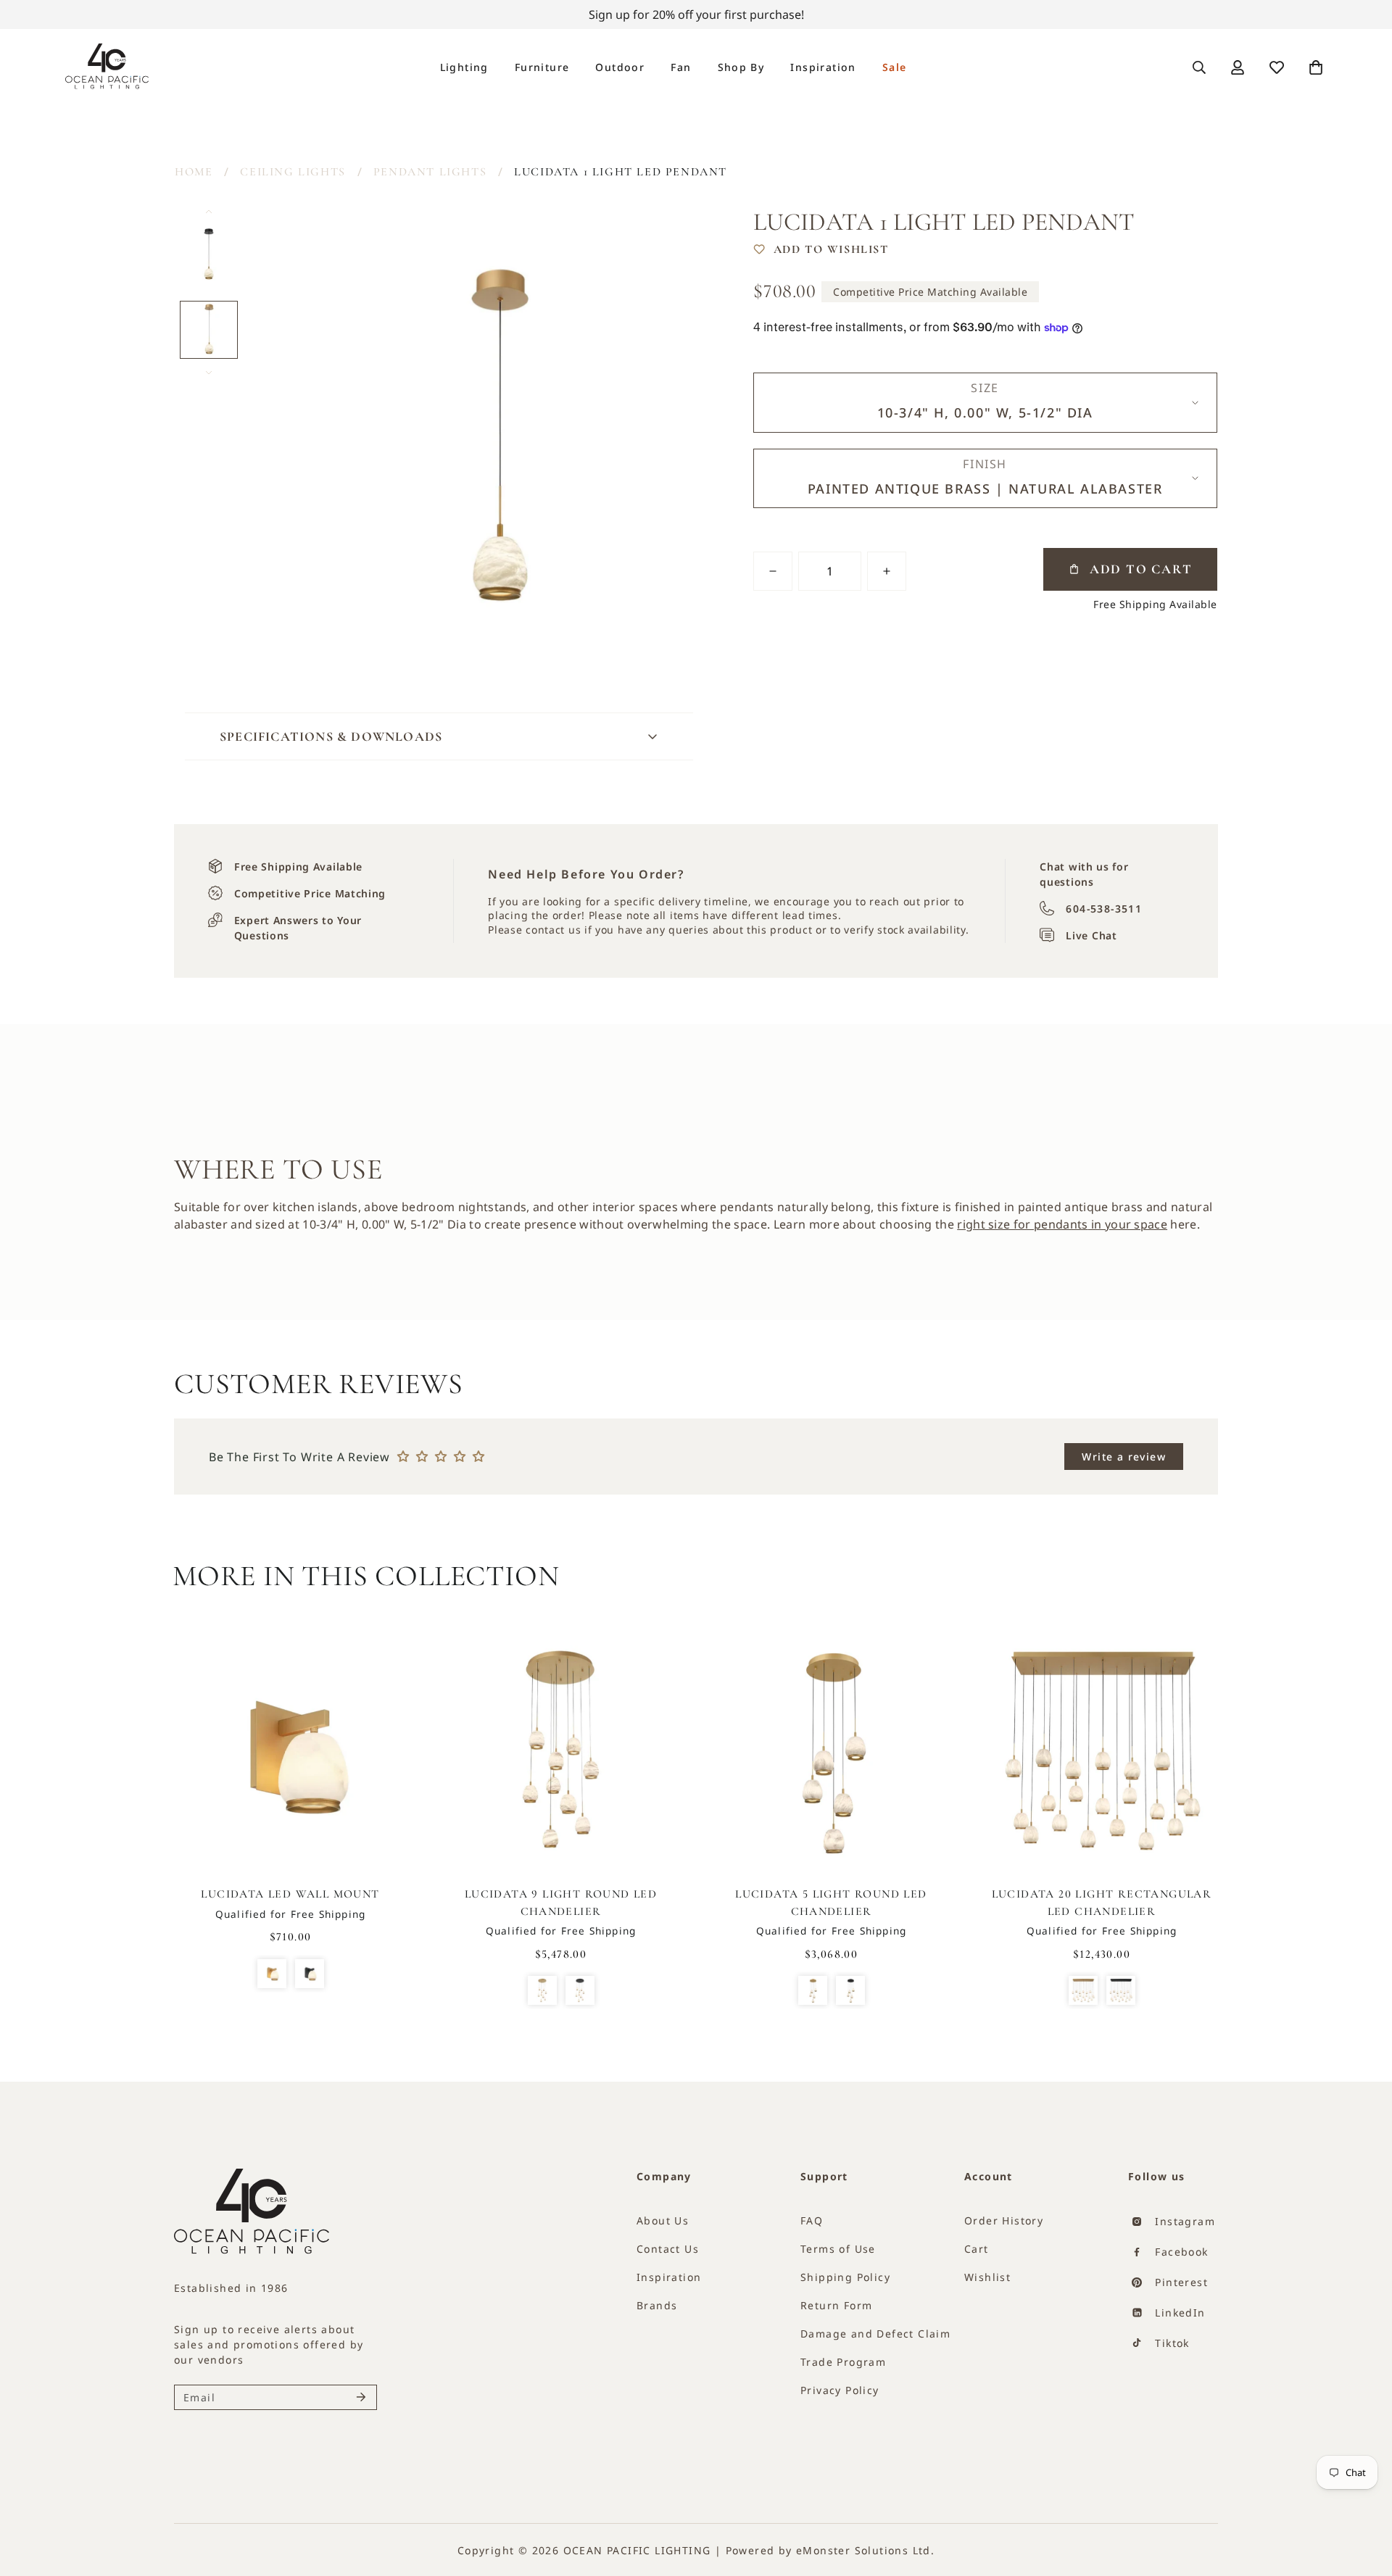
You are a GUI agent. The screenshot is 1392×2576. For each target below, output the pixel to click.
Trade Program (843, 2362)
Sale (895, 67)
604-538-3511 (1104, 909)
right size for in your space (1062, 1224)
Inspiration (823, 67)
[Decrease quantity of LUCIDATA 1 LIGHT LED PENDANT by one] (773, 571)
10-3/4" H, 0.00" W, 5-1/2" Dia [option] (985, 412)
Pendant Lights (430, 172)
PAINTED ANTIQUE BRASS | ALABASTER (272, 1974)
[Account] (1238, 67)
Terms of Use (838, 2249)
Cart (977, 2249)
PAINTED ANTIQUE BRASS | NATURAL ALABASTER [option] (985, 489)
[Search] (1199, 67)
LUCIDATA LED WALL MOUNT (290, 1894)
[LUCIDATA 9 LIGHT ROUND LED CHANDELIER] (561, 1753)
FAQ (812, 2220)
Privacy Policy (840, 2390)
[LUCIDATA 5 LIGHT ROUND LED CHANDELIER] (831, 1753)
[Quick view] (377, 1717)
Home (194, 172)
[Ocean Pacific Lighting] (107, 67)
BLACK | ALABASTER (310, 1974)
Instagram (1183, 2221)
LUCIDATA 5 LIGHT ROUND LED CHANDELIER (831, 1903)
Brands (657, 2305)
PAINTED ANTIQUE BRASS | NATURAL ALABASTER (542, 1990)
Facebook (1180, 2252)
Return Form (836, 2305)
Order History (1004, 2220)
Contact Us (668, 2249)
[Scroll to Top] (1356, 2516)
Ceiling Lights (293, 172)
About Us (663, 2220)
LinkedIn (1178, 2313)
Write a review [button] (1124, 1457)
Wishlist (987, 2277)
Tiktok (1171, 2343)
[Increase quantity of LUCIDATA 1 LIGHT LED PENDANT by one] (887, 571)
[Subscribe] (361, 2397)
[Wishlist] (1277, 67)
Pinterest (1180, 2282)
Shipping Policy (845, 2277)
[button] (1316, 67)
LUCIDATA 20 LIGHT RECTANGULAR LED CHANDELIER (1102, 1903)
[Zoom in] (673, 234)
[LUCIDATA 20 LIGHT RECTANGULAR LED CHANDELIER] (1102, 1753)
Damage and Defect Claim (875, 2334)
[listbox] (985, 403)
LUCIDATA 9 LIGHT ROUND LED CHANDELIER (561, 1903)
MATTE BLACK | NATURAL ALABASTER (580, 1990)
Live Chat (1091, 935)
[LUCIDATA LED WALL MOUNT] (290, 1753)
